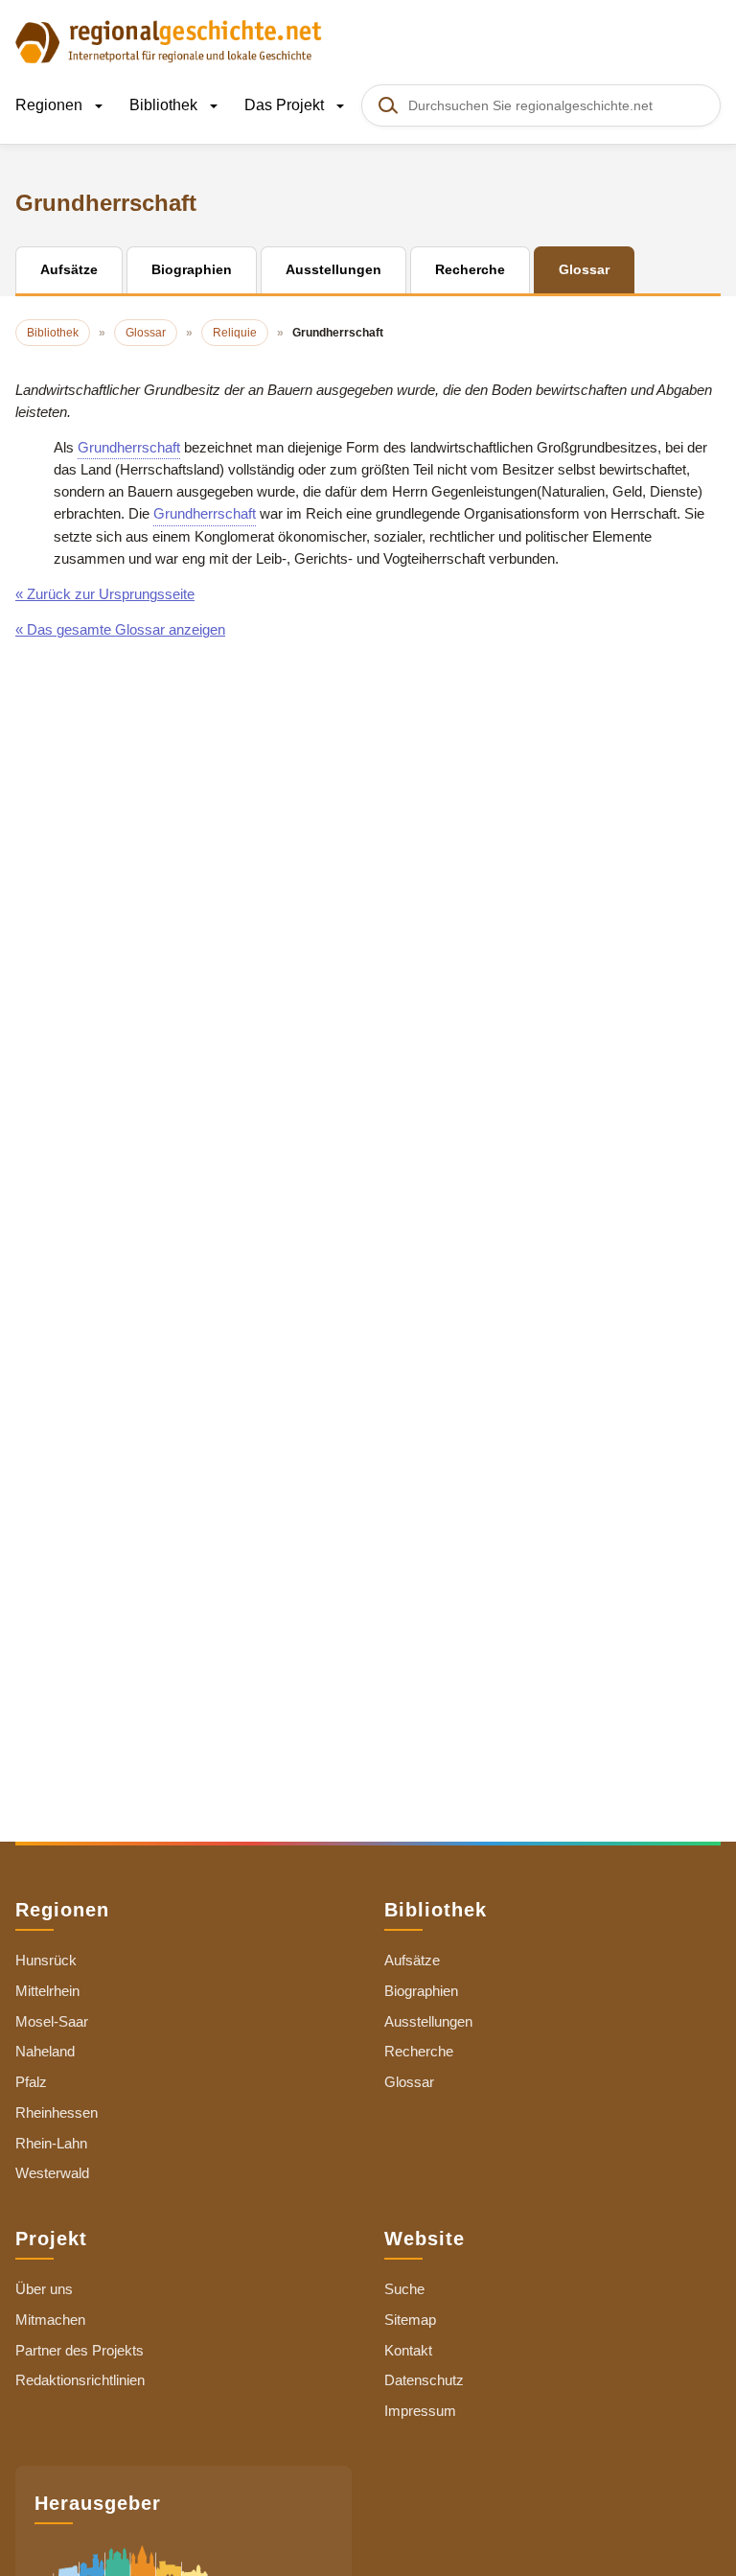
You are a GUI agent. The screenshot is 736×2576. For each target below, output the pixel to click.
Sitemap (410, 2320)
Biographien (421, 1991)
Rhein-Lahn (51, 2143)
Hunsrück (46, 1960)
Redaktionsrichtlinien (80, 2380)
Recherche (419, 2051)
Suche (404, 2289)
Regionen (51, 105)
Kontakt (408, 2350)
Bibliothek (165, 105)
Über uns (44, 2289)
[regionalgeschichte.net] (169, 40)
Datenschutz (424, 2380)
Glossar (409, 2082)
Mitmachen (50, 2320)
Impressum (420, 2411)
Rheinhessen (57, 2112)
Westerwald (52, 2173)
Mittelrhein (47, 1991)
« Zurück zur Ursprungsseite (105, 594)
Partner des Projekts (80, 2350)
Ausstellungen (428, 2021)
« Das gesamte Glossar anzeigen (120, 629)
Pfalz (31, 2082)
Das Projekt (286, 105)
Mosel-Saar (52, 2021)
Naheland (45, 2051)
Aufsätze (412, 1960)
